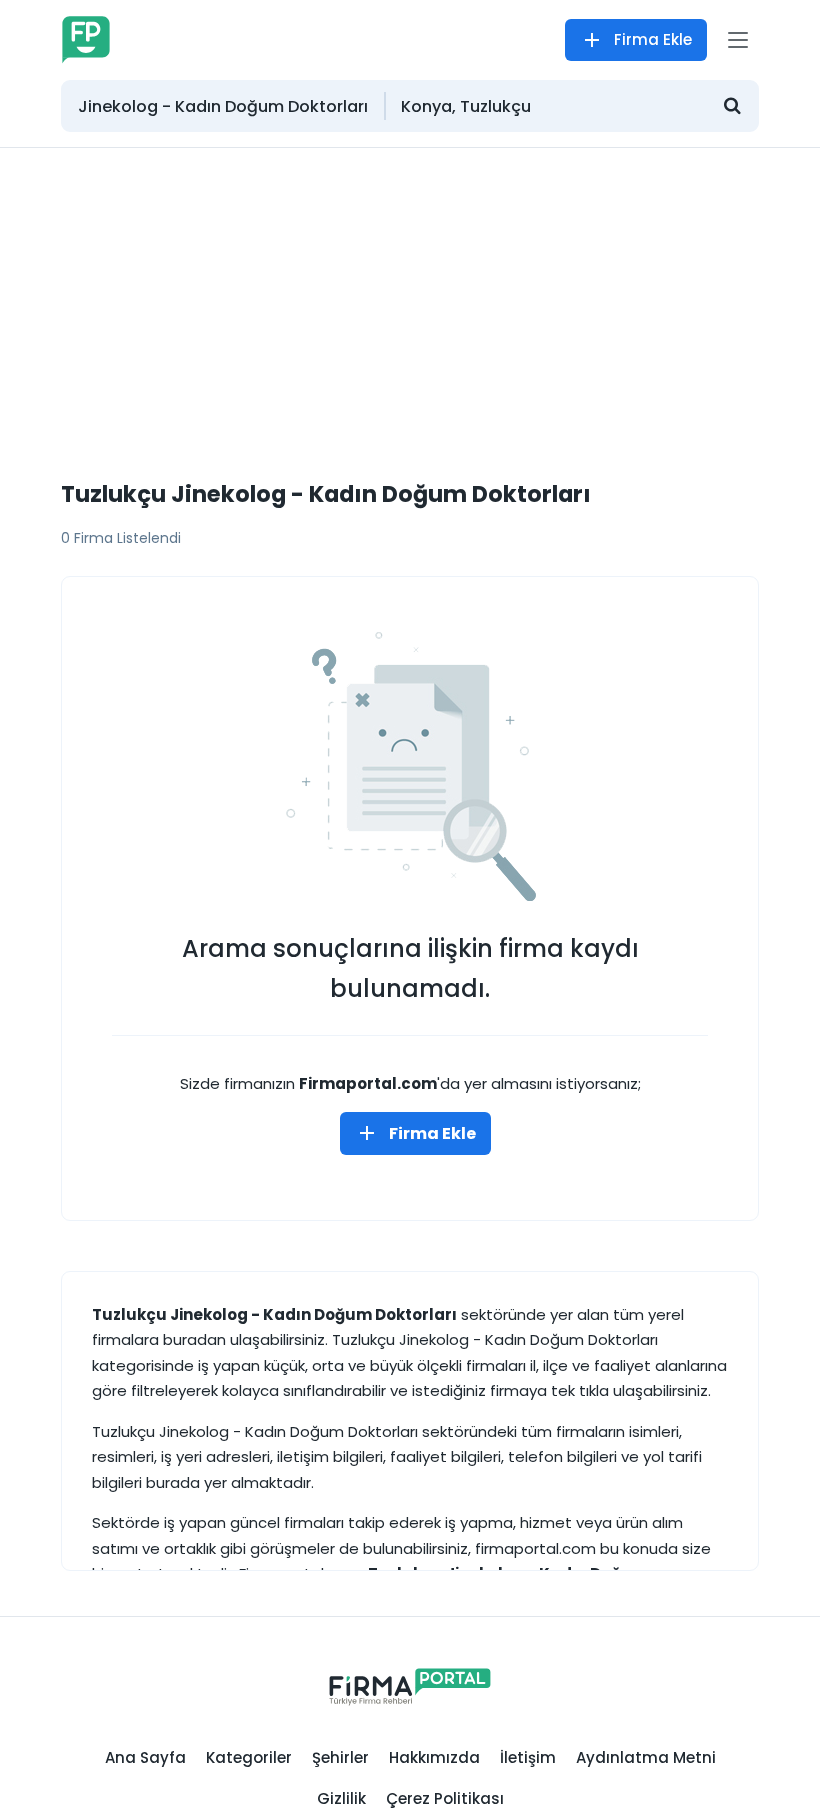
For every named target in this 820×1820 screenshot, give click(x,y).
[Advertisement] (410, 298)
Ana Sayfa (145, 1757)
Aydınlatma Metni (646, 1757)
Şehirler (340, 1757)
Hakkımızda (434, 1757)
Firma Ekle (653, 39)
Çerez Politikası (445, 1798)
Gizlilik (341, 1798)
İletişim (528, 1757)
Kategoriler (249, 1757)
